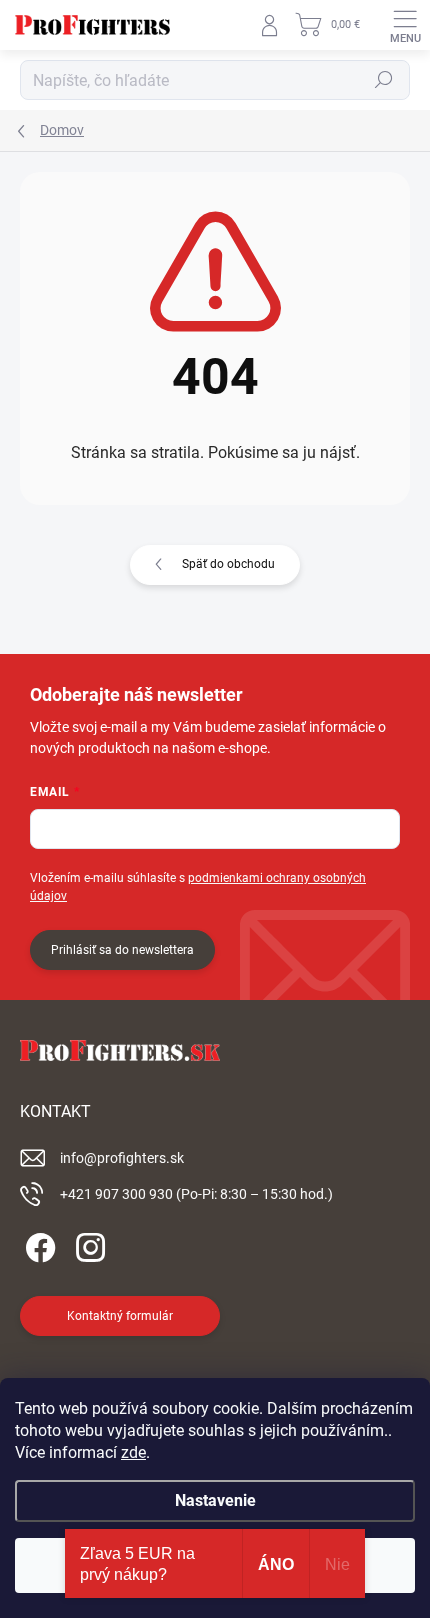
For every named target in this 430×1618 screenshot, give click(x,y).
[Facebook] (37, 1244)
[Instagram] (87, 1244)
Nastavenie (215, 1500)
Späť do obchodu (228, 564)
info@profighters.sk (122, 1158)
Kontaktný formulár (120, 1316)
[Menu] (405, 25)
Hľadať (384, 80)
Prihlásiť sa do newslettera (122, 950)
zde (133, 1452)
